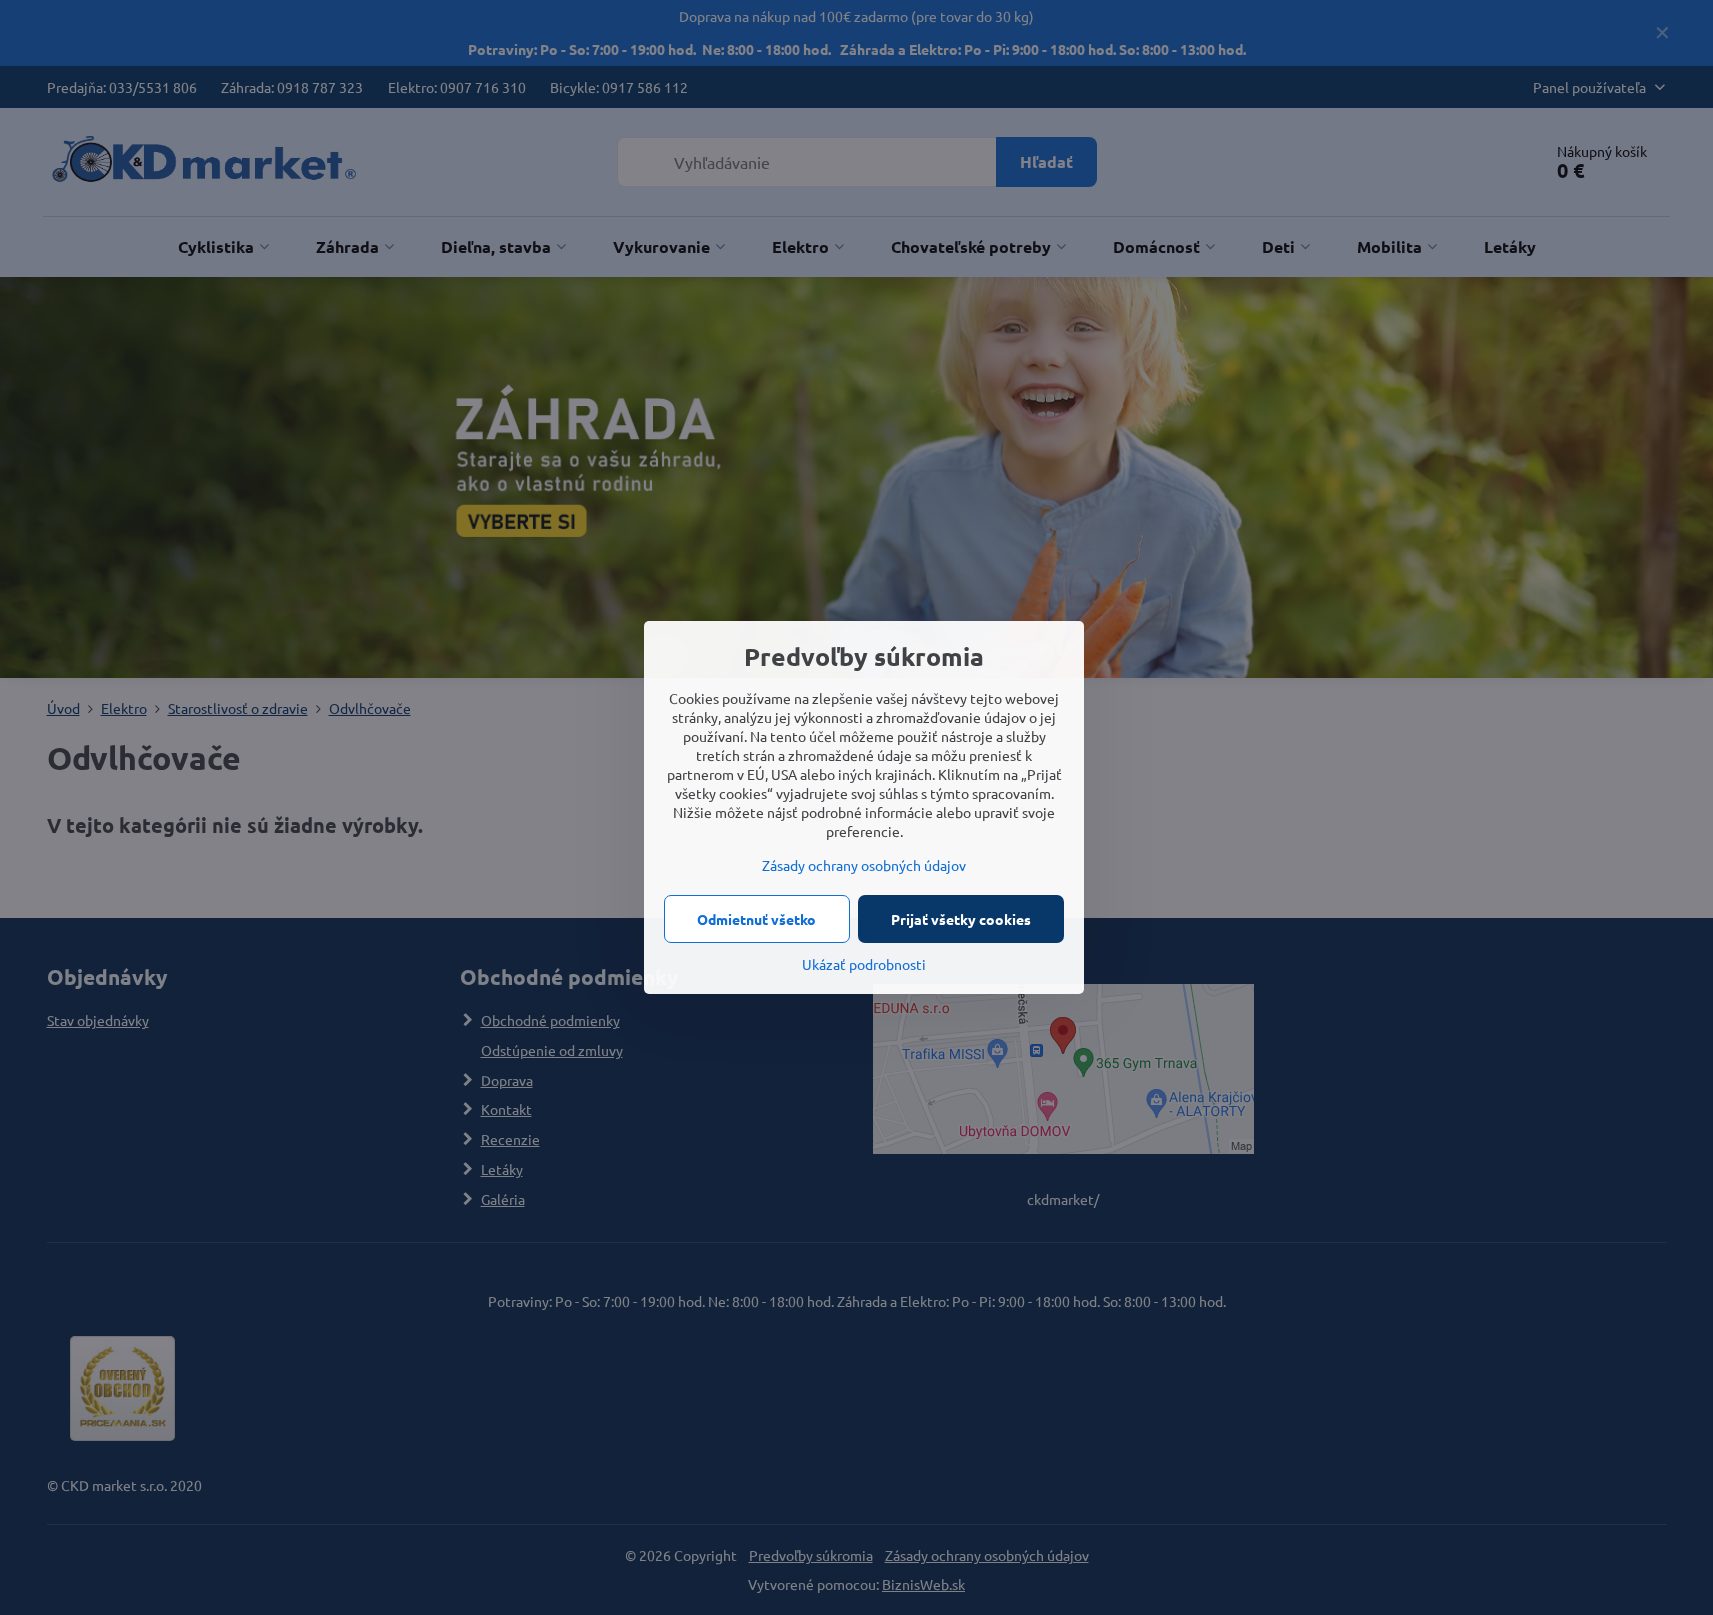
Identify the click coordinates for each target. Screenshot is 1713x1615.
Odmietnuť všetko (756, 919)
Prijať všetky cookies (961, 919)
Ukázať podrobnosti (864, 964)
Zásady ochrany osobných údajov (864, 865)
